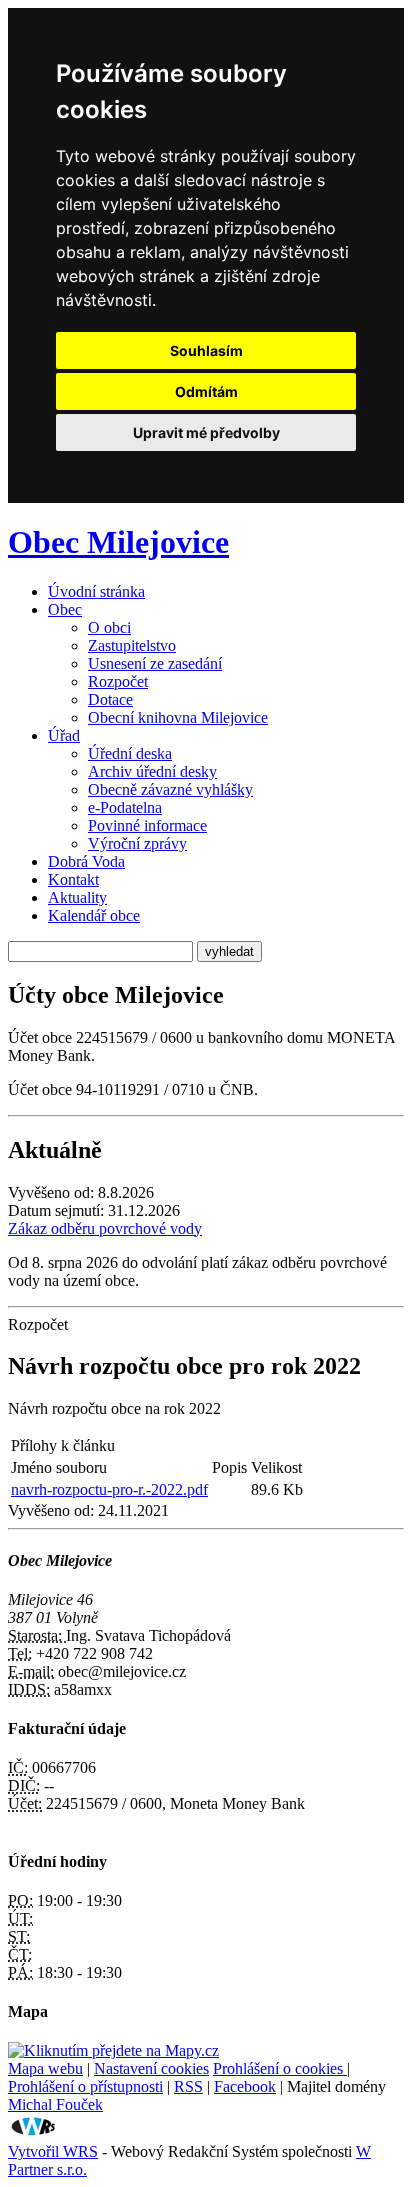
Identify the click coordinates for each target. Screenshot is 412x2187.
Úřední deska (130, 753)
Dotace (110, 699)
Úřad (64, 735)
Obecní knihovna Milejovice (178, 717)
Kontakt (73, 879)
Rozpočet (118, 681)
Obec (65, 609)
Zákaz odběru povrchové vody (105, 1228)
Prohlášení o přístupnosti (85, 2086)
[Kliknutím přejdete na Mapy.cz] (113, 2050)
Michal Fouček (55, 2104)
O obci (109, 627)
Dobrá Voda (86, 861)
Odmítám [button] (206, 391)
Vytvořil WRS (53, 2151)
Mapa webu (45, 2068)
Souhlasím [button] (206, 350)
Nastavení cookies (151, 2068)
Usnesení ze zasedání (155, 663)
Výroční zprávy (137, 843)
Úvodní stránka (96, 591)
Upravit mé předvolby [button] (206, 432)
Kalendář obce (94, 915)
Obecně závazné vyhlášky (170, 789)
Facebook (245, 2086)
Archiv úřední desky (152, 771)
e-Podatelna (125, 807)
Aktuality (77, 897)
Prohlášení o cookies (280, 2068)
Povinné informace (147, 825)
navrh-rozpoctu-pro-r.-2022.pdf (109, 1489)
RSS (188, 2086)
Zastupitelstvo (132, 645)
